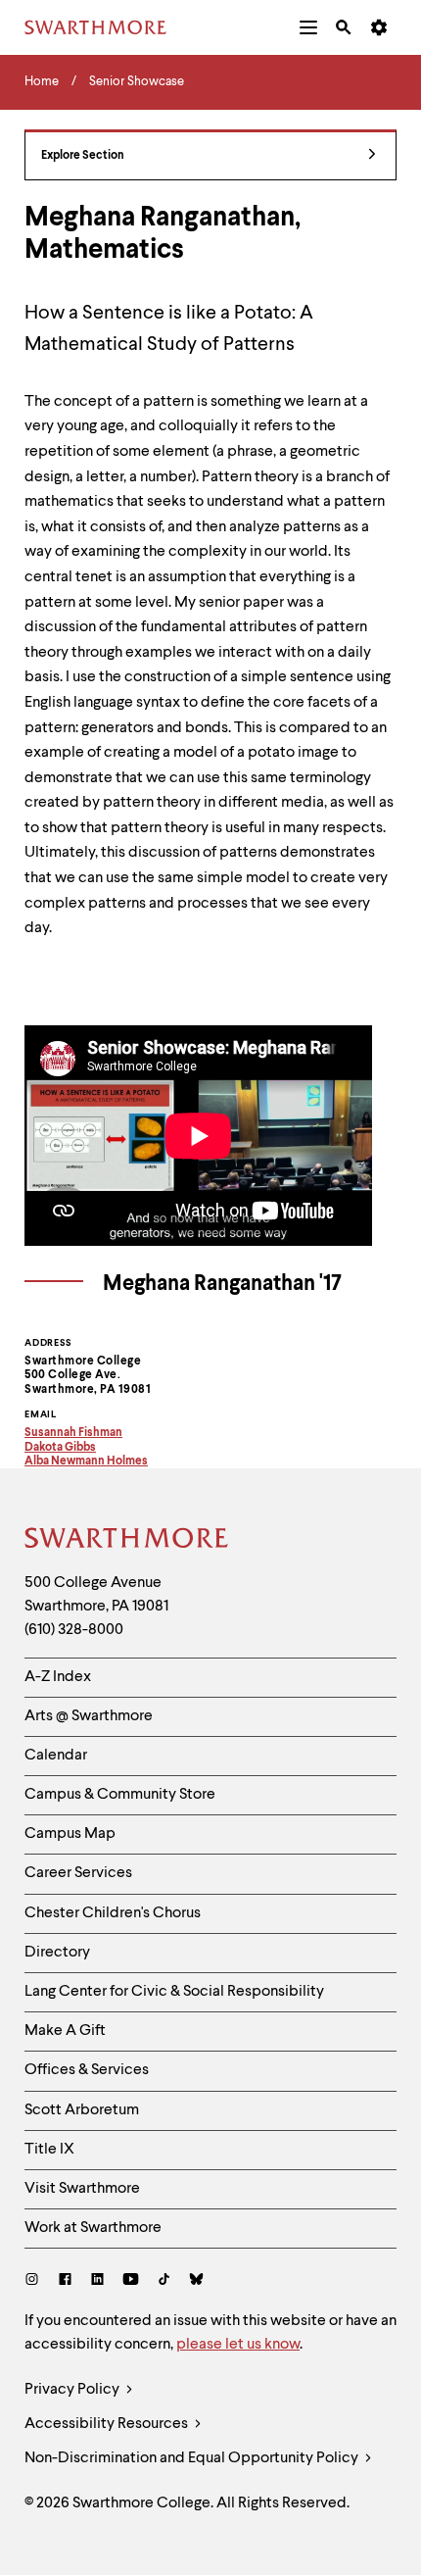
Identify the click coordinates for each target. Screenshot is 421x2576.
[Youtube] (131, 2281)
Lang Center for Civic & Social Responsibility (174, 1992)
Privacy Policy (73, 2390)
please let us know (238, 2345)
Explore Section (83, 156)
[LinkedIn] (97, 2281)
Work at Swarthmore (93, 2228)
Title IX (49, 2150)
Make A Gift (65, 2031)
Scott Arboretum (82, 2110)
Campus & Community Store (120, 1795)
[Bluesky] (196, 2281)
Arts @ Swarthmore (89, 1716)
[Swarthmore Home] (127, 1541)
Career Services (78, 1873)
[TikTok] (164, 2281)
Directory (57, 1953)
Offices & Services (87, 2070)
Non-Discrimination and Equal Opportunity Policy (193, 2458)
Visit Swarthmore (82, 2189)
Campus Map (70, 1834)
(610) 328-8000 (74, 1630)
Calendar (56, 1756)
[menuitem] (308, 27)
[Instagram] (36, 2281)
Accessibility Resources (108, 2424)
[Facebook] (65, 2281)
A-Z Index (58, 1677)
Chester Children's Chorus (113, 1913)
